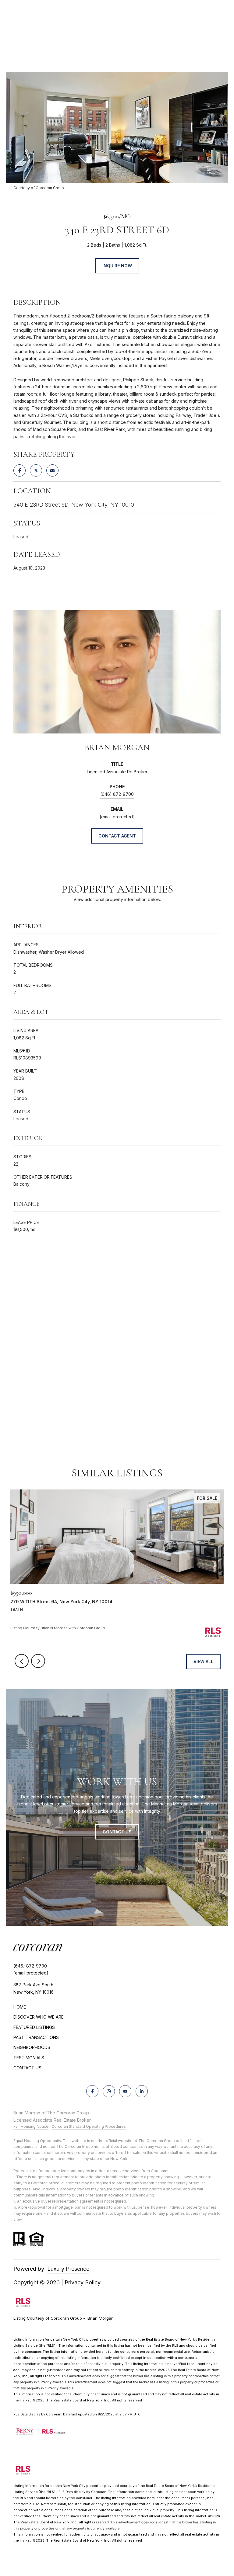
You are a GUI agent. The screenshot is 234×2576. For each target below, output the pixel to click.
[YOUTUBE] (125, 2091)
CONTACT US (27, 2068)
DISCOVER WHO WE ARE (39, 2017)
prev (22, 1661)
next (38, 1661)
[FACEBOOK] (92, 2091)
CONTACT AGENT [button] (117, 836)
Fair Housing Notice (31, 2126)
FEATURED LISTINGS (34, 2027)
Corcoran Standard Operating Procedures (89, 2126)
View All (203, 1661)
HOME (20, 2007)
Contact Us (117, 1832)
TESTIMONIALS (29, 2058)
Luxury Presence (68, 2269)
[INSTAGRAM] (109, 2091)
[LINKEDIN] (142, 2091)
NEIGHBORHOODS (32, 2047)
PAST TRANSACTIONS (36, 2037)
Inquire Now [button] (117, 266)
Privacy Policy (83, 2282)
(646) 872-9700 (117, 794)
